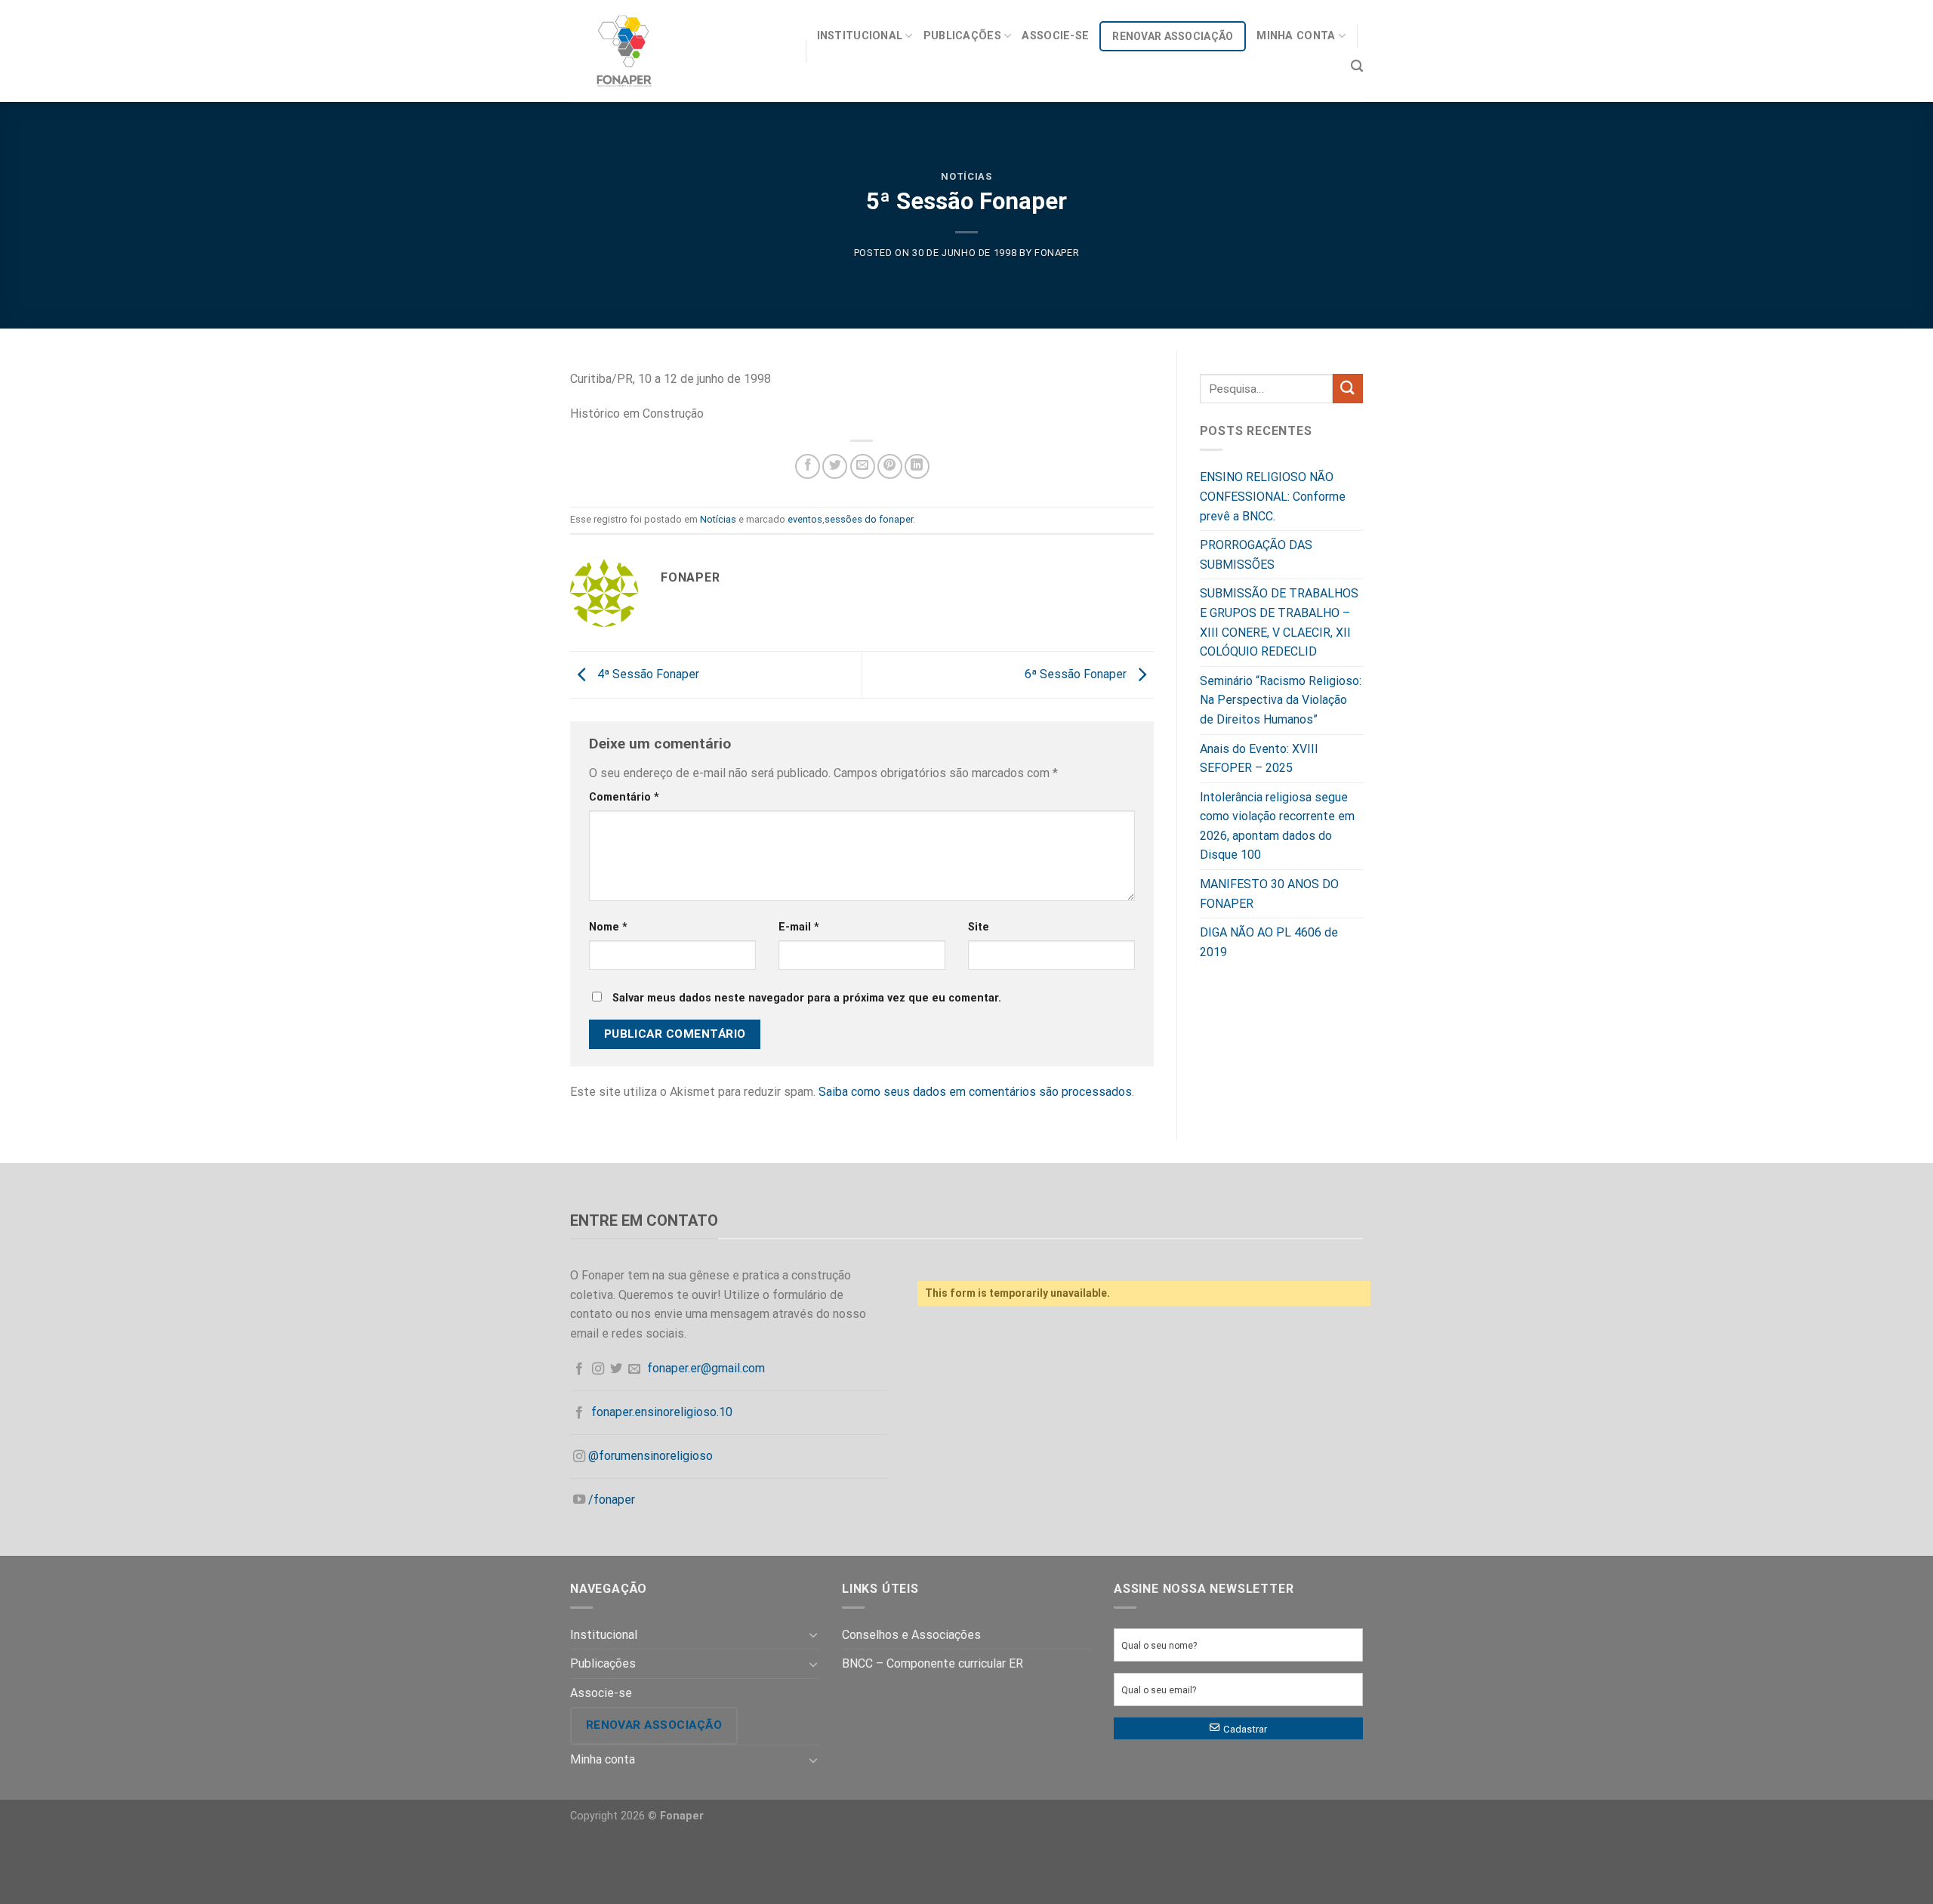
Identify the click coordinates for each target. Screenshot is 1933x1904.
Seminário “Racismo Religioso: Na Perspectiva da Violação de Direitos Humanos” (1281, 700)
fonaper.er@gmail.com (706, 1368)
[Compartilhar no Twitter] (835, 466)
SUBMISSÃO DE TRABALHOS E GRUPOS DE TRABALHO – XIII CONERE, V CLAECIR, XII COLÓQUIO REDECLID (1279, 622)
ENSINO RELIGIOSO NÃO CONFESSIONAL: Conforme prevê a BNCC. (1273, 496)
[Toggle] (813, 1634)
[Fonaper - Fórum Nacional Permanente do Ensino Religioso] (677, 51)
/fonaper (612, 1500)
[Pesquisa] (1357, 66)
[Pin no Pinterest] (890, 466)
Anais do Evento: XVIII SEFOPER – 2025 (1259, 759)
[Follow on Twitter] (616, 1369)
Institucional (860, 36)
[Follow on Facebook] (579, 1369)
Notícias (966, 176)
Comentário (624, 797)
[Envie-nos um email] (634, 1369)
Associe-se (1055, 36)
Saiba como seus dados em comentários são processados (975, 1092)
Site (979, 927)
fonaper (1057, 253)
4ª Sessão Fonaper (647, 674)
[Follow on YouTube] (579, 1500)
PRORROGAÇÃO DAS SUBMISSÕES (1256, 555)
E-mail (799, 927)
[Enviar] (1348, 389)
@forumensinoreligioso (650, 1456)
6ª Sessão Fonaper (1077, 674)
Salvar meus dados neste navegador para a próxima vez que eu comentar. (807, 998)
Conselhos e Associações (911, 1635)
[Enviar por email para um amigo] (863, 466)
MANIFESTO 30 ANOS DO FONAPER (1269, 894)
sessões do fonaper (869, 519)
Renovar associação (1173, 36)
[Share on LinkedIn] (917, 466)
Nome (608, 927)
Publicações (962, 36)
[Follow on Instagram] (598, 1369)
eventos (805, 519)
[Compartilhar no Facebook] (808, 466)
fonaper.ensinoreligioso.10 (662, 1412)
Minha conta (1296, 36)
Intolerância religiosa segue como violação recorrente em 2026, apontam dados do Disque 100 (1277, 826)
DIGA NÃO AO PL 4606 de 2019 (1269, 942)
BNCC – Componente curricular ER (933, 1663)
